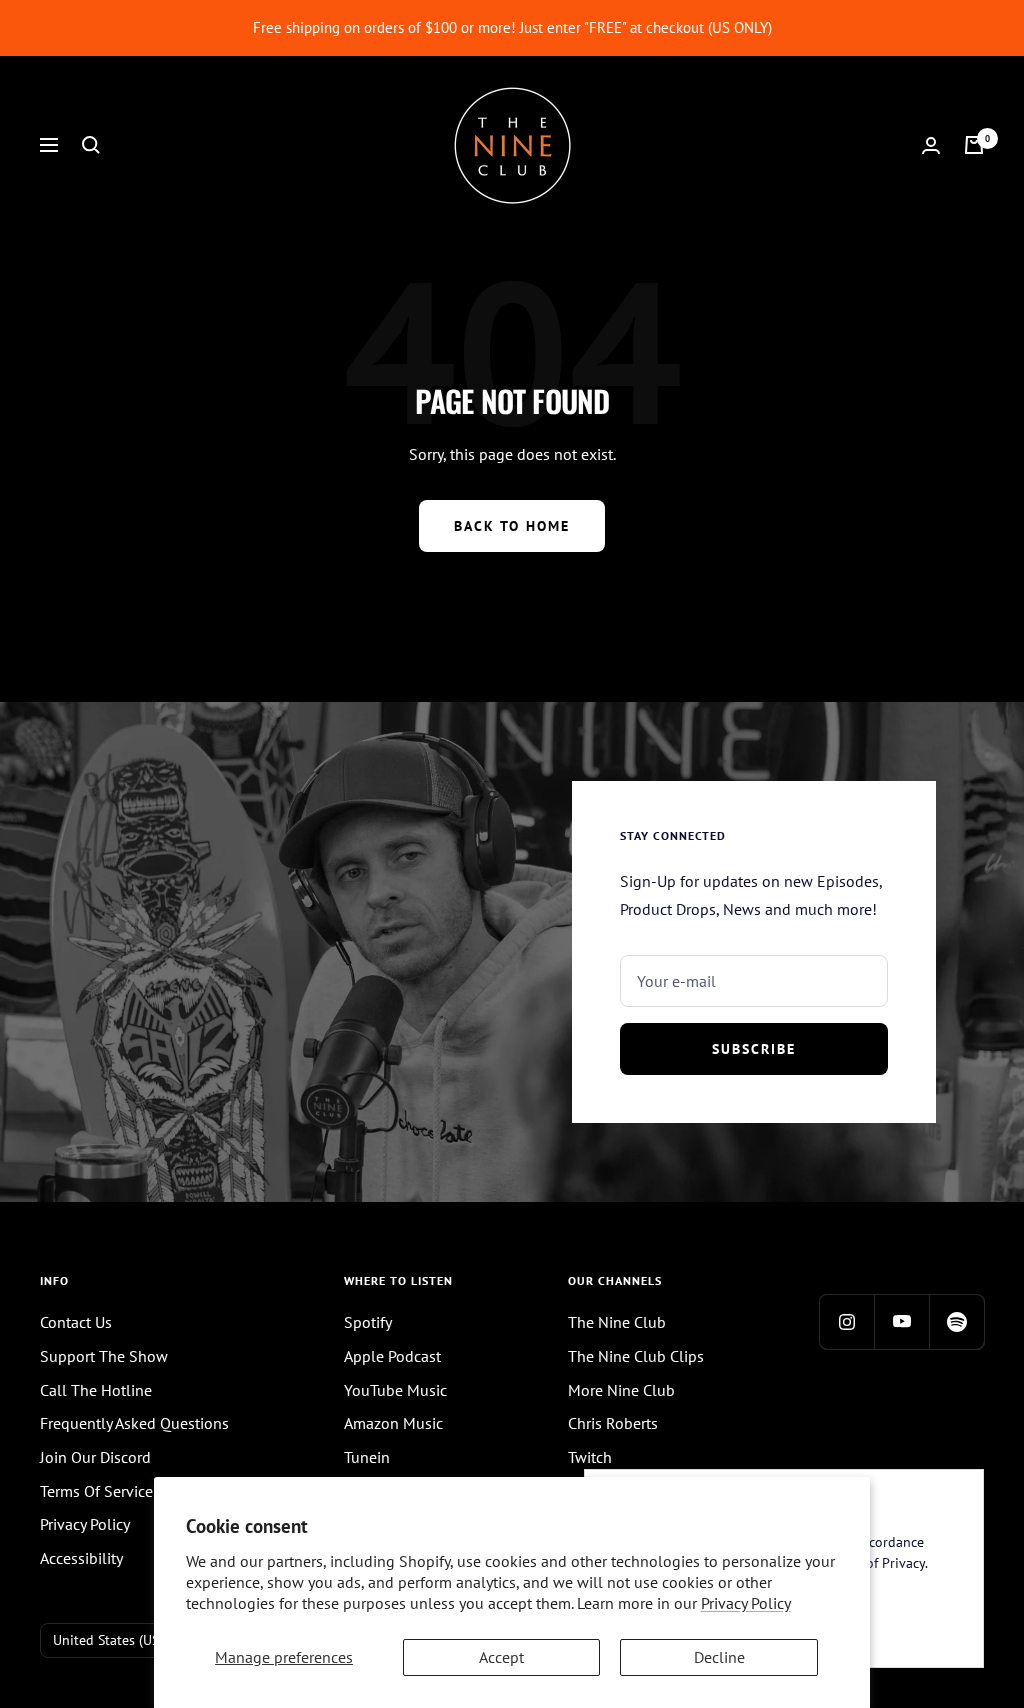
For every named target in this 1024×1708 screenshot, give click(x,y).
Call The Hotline (96, 1390)
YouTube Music (395, 1390)
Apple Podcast (392, 1356)
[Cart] (974, 145)
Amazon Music (393, 1423)
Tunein (367, 1457)
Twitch (590, 1457)
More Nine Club (621, 1390)
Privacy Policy (746, 1603)
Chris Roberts (613, 1423)
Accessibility (81, 1558)
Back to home (512, 526)
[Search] (91, 145)
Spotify (368, 1322)
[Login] (931, 145)
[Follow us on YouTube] (901, 1321)
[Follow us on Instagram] (846, 1321)
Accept (501, 1657)
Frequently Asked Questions (134, 1423)
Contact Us (76, 1322)
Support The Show (104, 1356)
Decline (719, 1657)
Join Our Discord (95, 1457)
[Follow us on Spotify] (956, 1321)
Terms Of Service (96, 1491)
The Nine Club (617, 1322)
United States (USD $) (118, 1640)
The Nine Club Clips (636, 1356)
